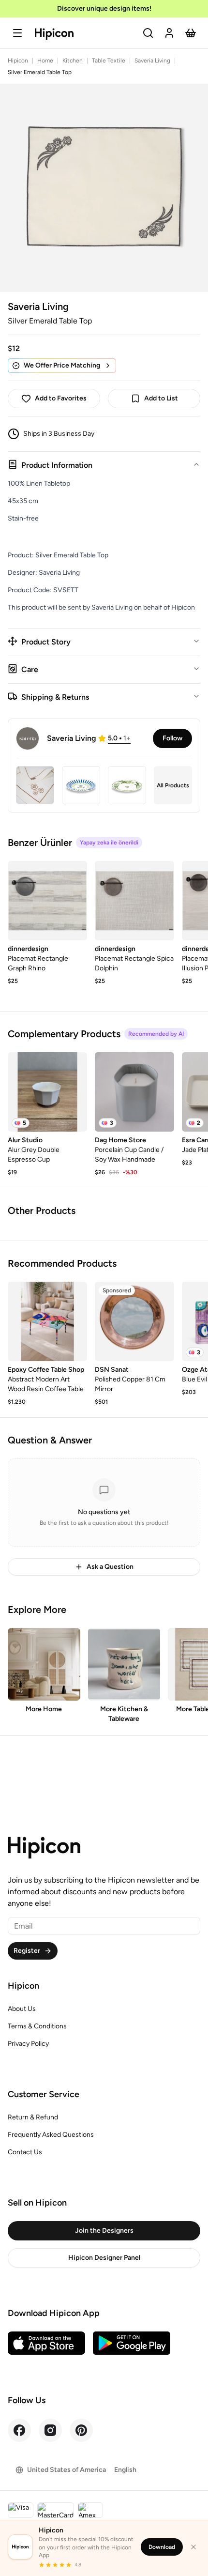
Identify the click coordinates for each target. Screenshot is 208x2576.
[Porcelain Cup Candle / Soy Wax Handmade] (134, 1092)
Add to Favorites (61, 398)
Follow (172, 738)
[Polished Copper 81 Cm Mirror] (134, 1321)
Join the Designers (104, 2231)
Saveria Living (152, 61)
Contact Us (25, 2152)
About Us (22, 2009)
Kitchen (73, 61)
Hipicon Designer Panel (104, 2258)
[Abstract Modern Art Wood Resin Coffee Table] (47, 1321)
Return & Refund (33, 2117)
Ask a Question (110, 1567)
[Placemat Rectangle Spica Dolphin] (134, 901)
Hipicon (18, 61)
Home (45, 61)
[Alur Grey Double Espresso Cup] (47, 1092)
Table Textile (109, 61)
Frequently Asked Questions (51, 2135)
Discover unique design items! (104, 8)
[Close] (193, 2547)
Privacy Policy (28, 2044)
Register (27, 1951)
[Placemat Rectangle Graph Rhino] (47, 901)
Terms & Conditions (37, 2026)
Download (162, 2547)
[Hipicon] (54, 34)
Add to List (161, 398)
